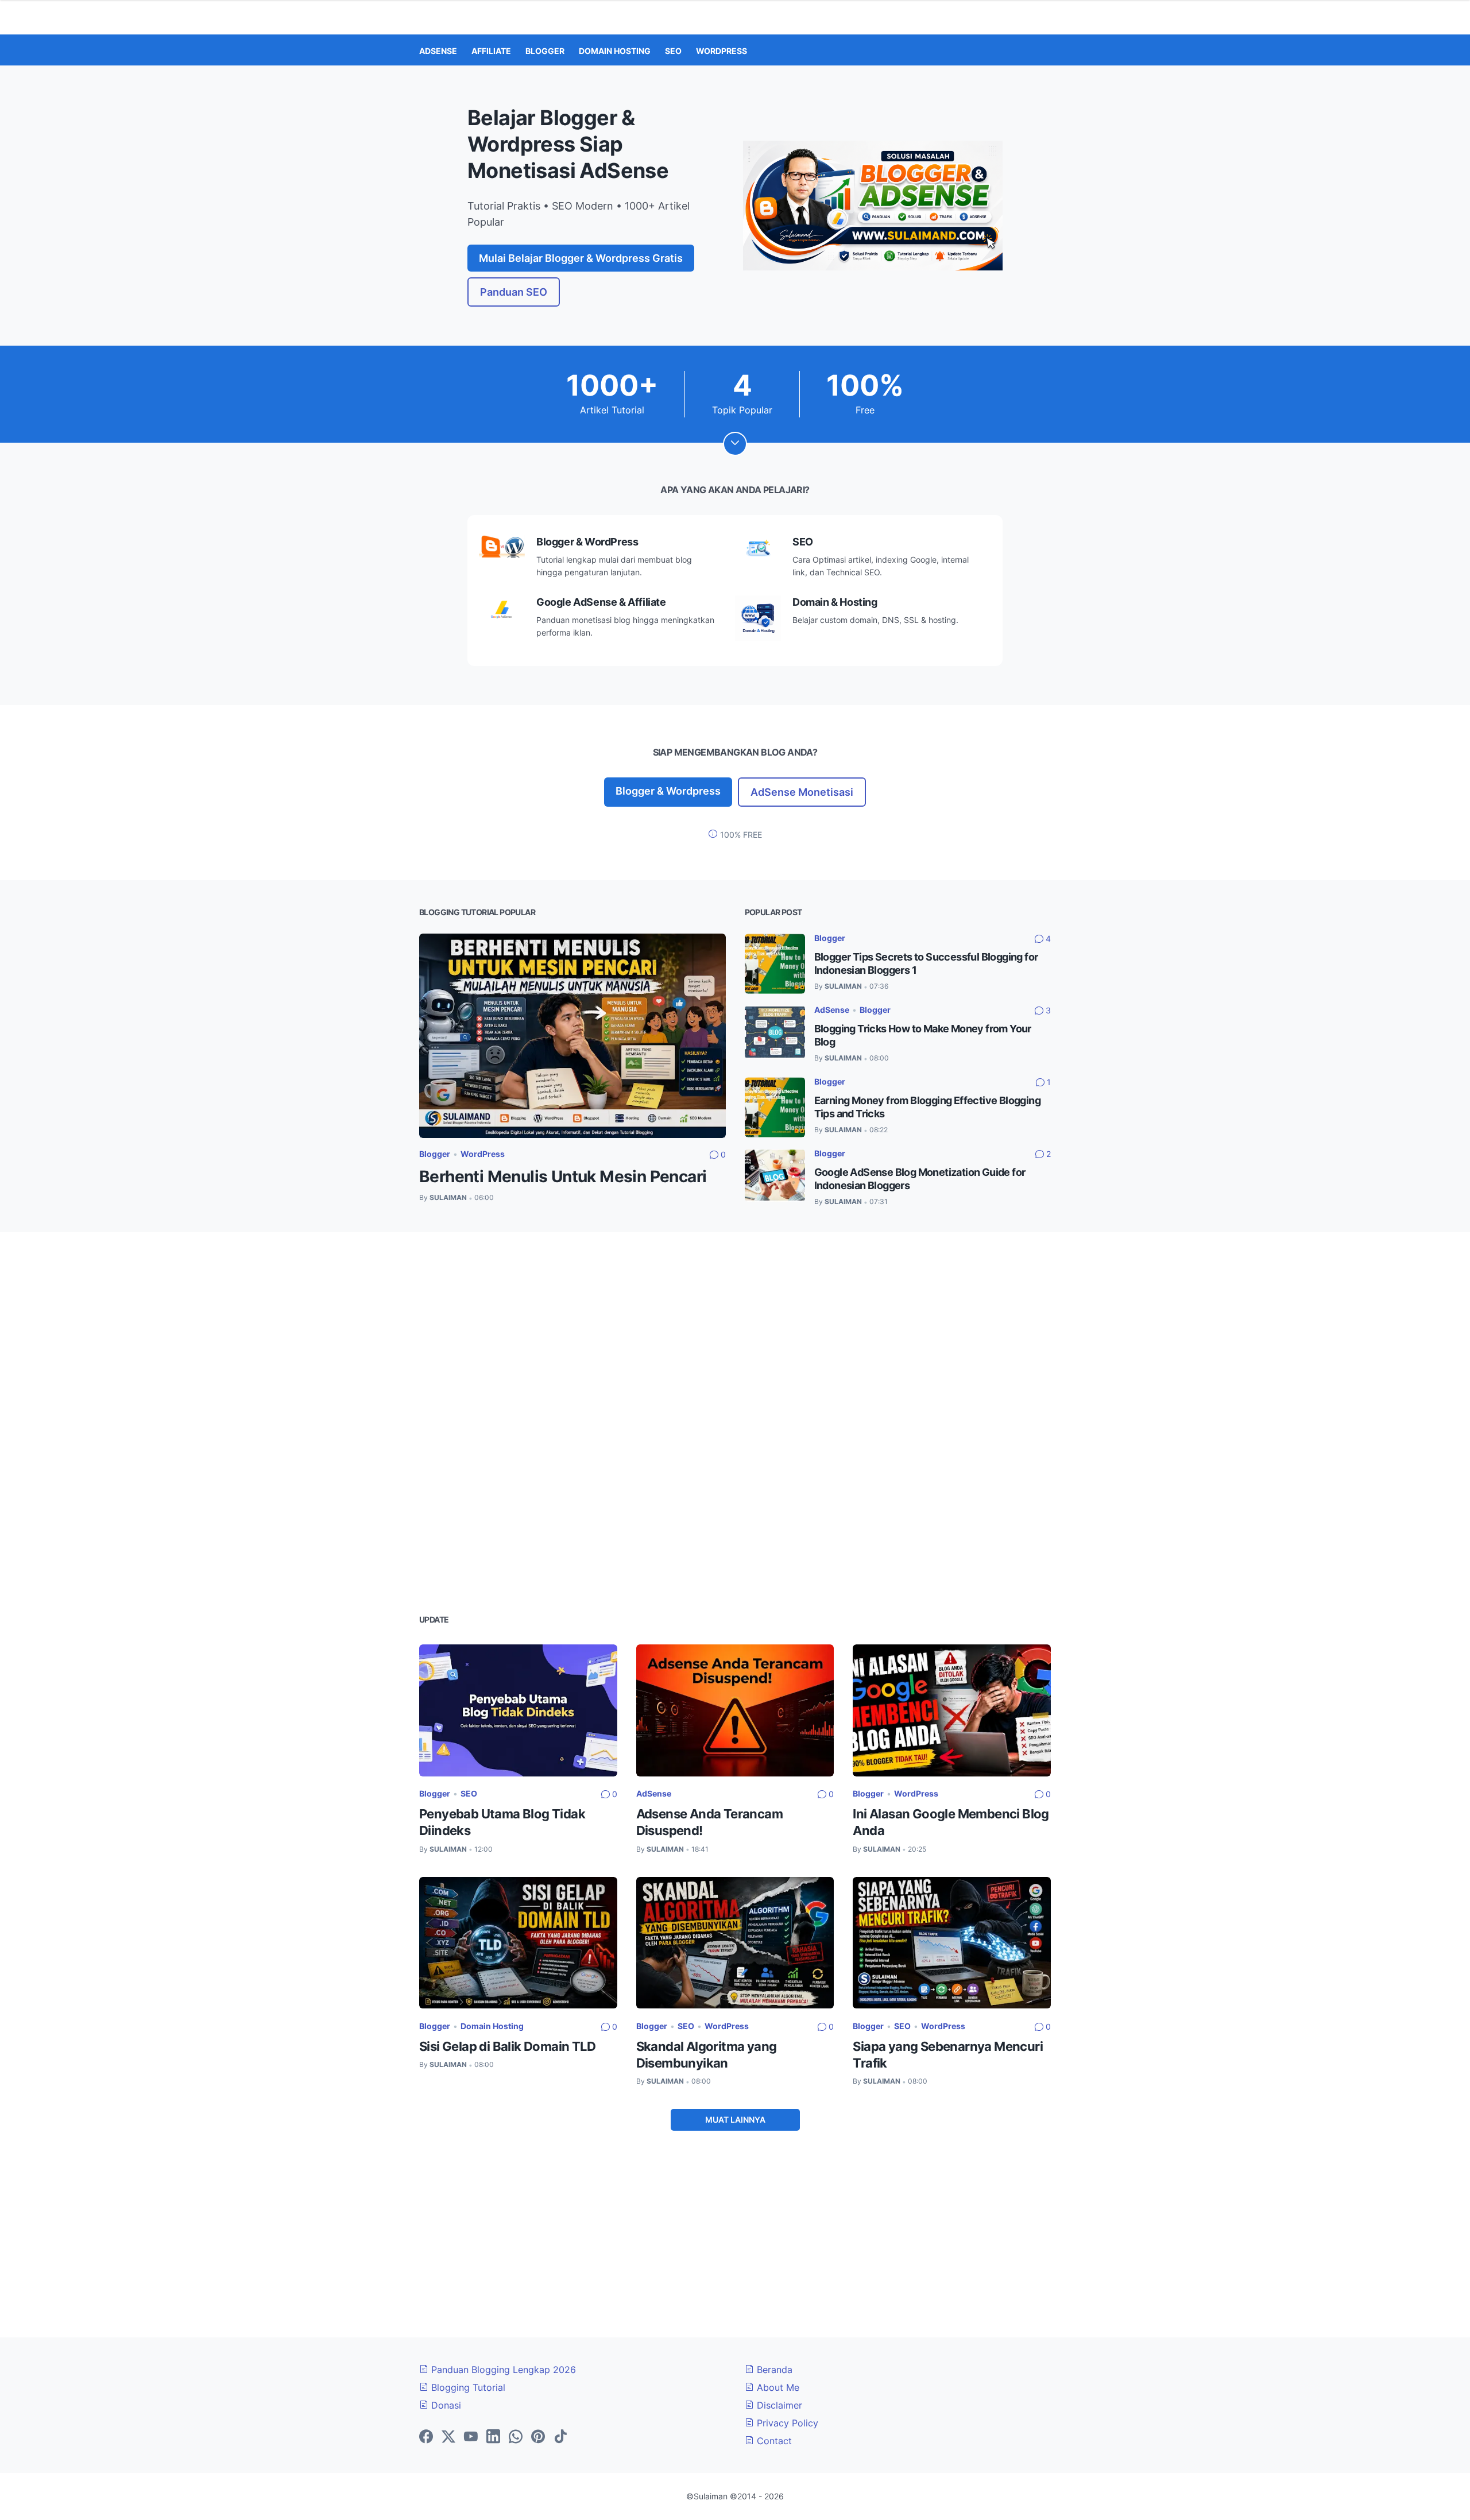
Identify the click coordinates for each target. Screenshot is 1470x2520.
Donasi (445, 2405)
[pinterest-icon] (538, 2437)
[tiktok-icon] (560, 2437)
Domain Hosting (492, 2026)
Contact (773, 2441)
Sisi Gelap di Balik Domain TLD (507, 2046)
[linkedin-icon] (493, 2437)
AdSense (832, 1010)
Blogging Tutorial (467, 2387)
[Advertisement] (735, 1336)
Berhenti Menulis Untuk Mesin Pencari (563, 1176)
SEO (469, 1793)
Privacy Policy (786, 2423)
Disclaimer (778, 2405)
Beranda (773, 2370)
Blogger (435, 1154)
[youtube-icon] (471, 2437)
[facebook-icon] (426, 2437)
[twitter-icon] (448, 2437)
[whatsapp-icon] (516, 2437)
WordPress (483, 1154)
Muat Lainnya (735, 2120)
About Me (777, 2387)
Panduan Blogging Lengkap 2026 (502, 2370)
